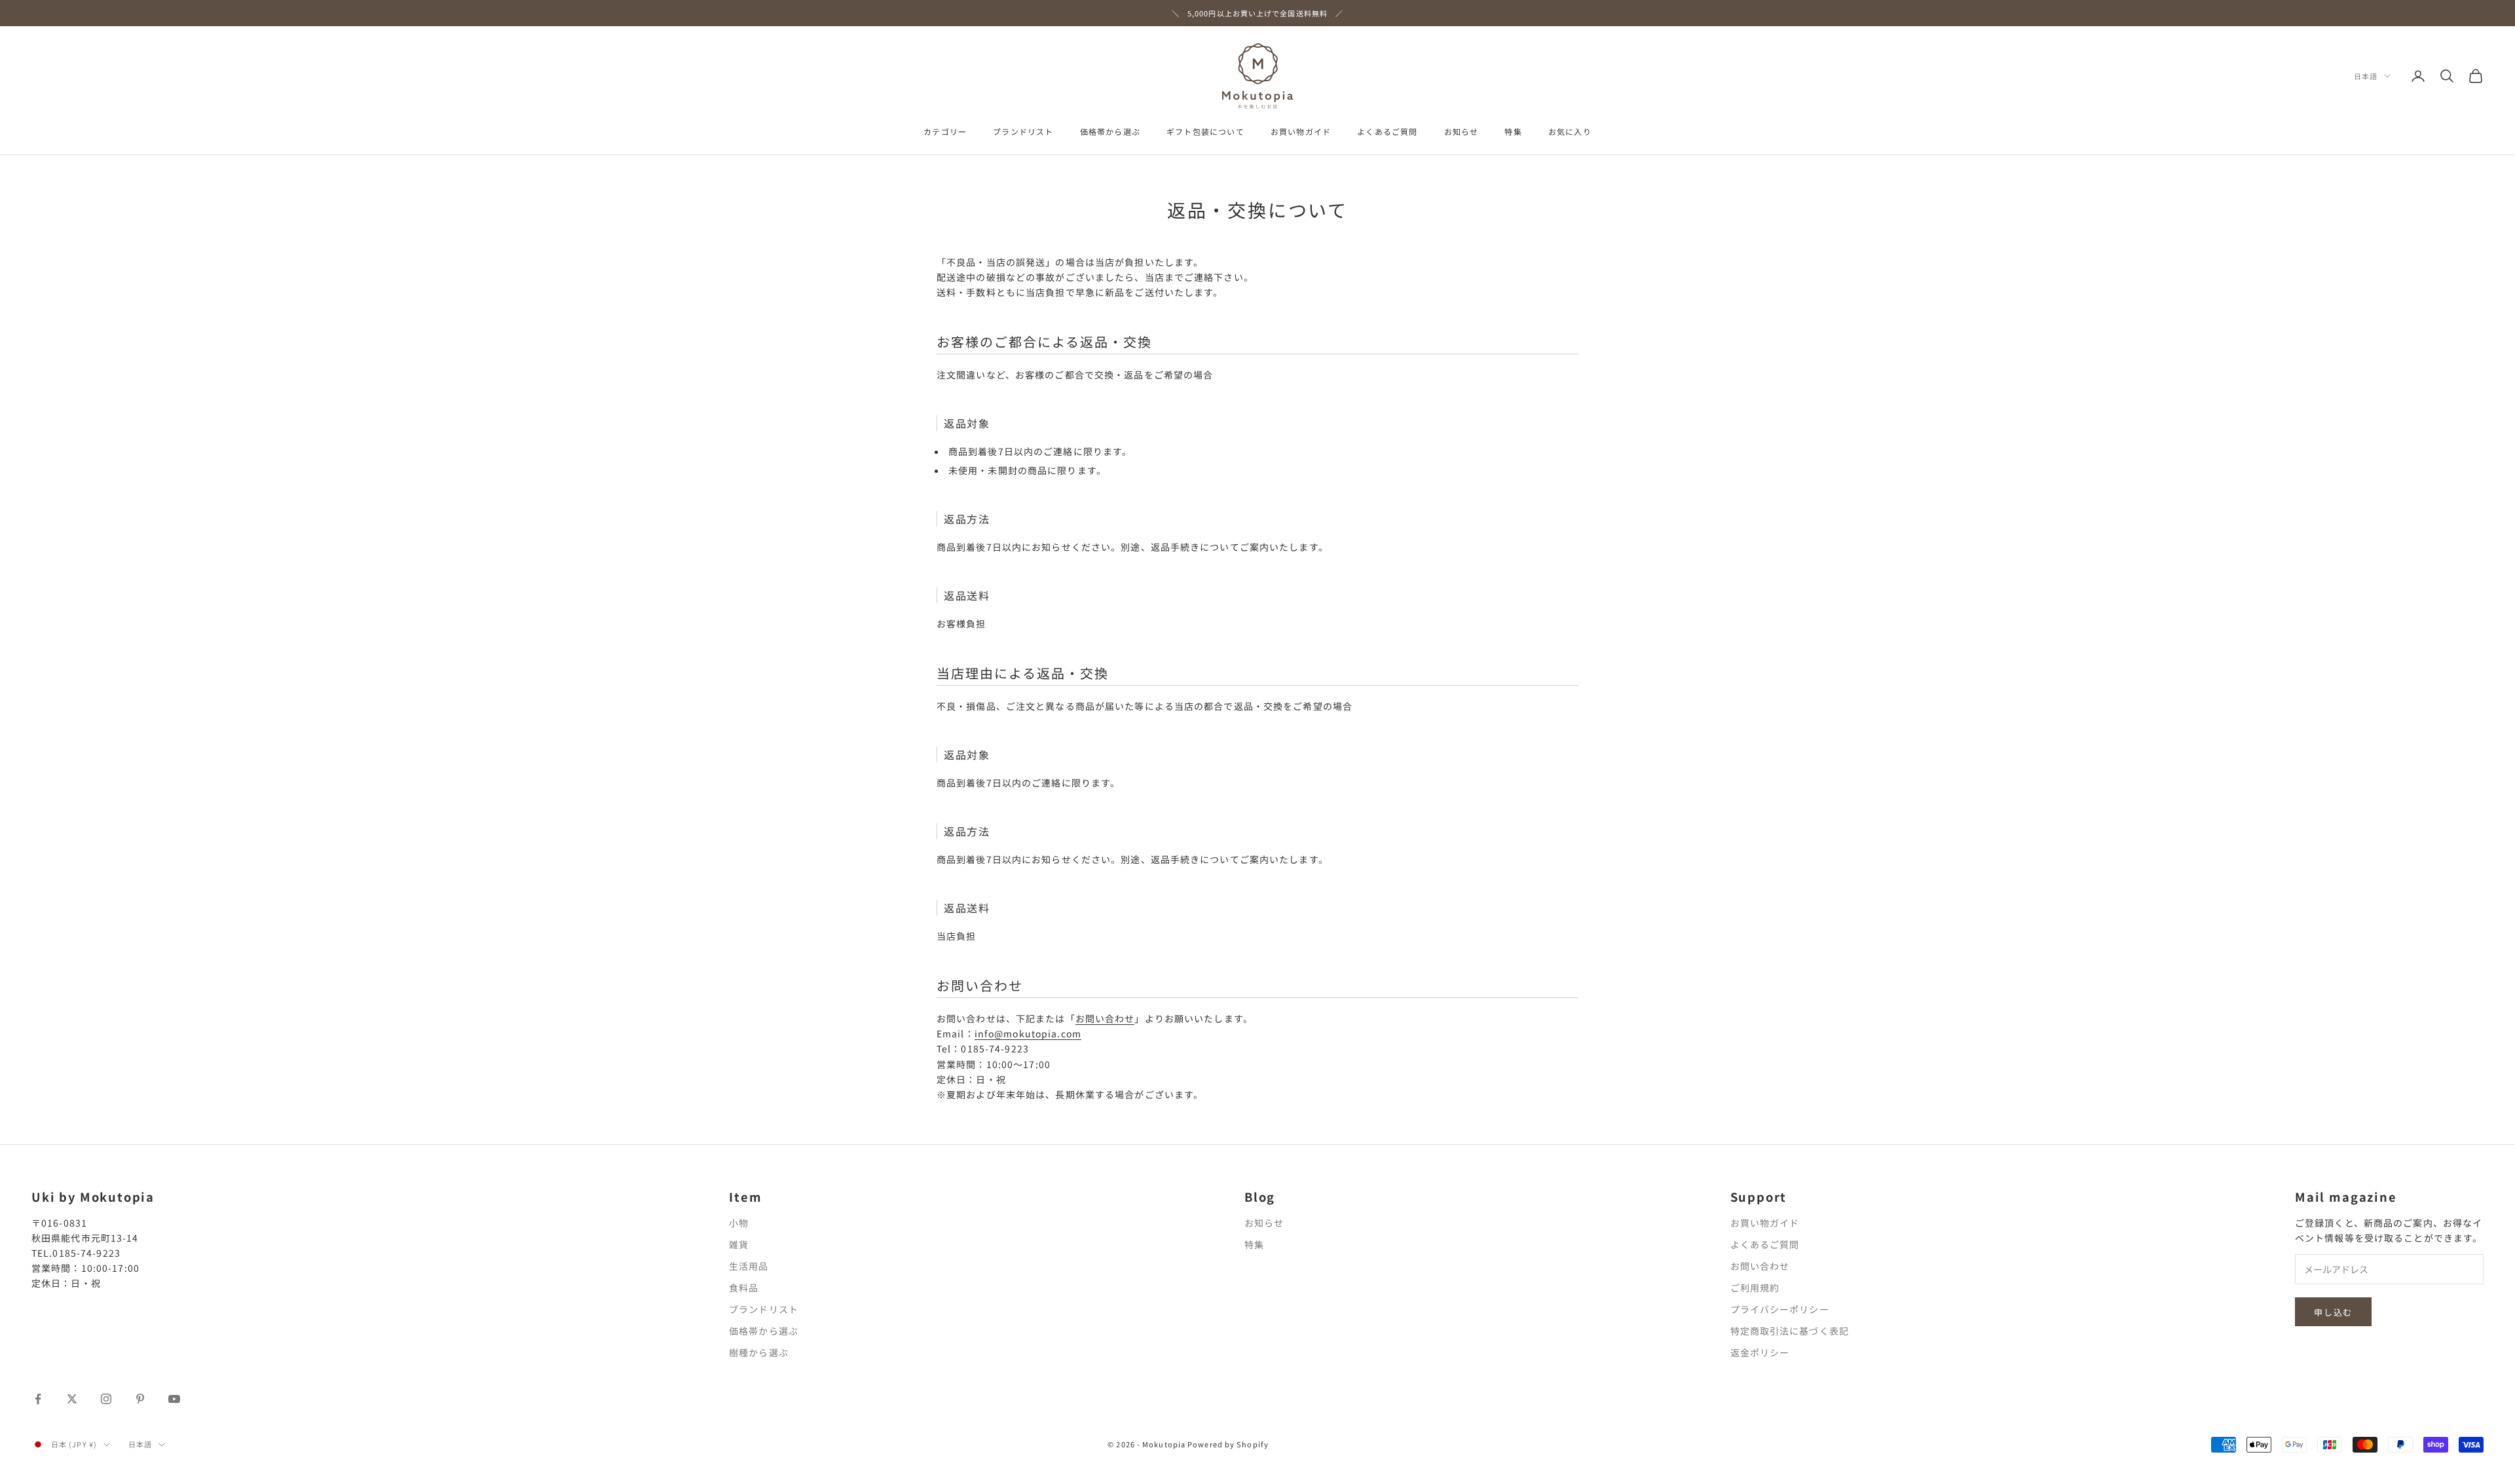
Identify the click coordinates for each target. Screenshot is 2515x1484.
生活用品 (749, 1266)
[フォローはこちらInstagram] (106, 1399)
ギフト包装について (1205, 131)
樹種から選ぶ (759, 1352)
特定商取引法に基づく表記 (1790, 1331)
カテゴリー (945, 131)
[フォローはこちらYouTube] (174, 1399)
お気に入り (1570, 131)
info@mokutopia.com (1028, 1033)
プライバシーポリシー (1780, 1309)
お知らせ (1462, 131)
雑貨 (739, 1244)
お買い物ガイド (1301, 131)
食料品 (744, 1288)
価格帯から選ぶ (1110, 131)
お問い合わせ (1105, 1018)
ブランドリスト (1023, 131)
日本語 (2366, 76)
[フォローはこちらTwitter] (72, 1399)
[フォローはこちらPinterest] (140, 1399)
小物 (739, 1223)
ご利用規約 (1755, 1288)
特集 (1513, 131)
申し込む (2333, 1312)
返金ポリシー (1760, 1352)
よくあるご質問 (1387, 131)
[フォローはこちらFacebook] (38, 1399)
